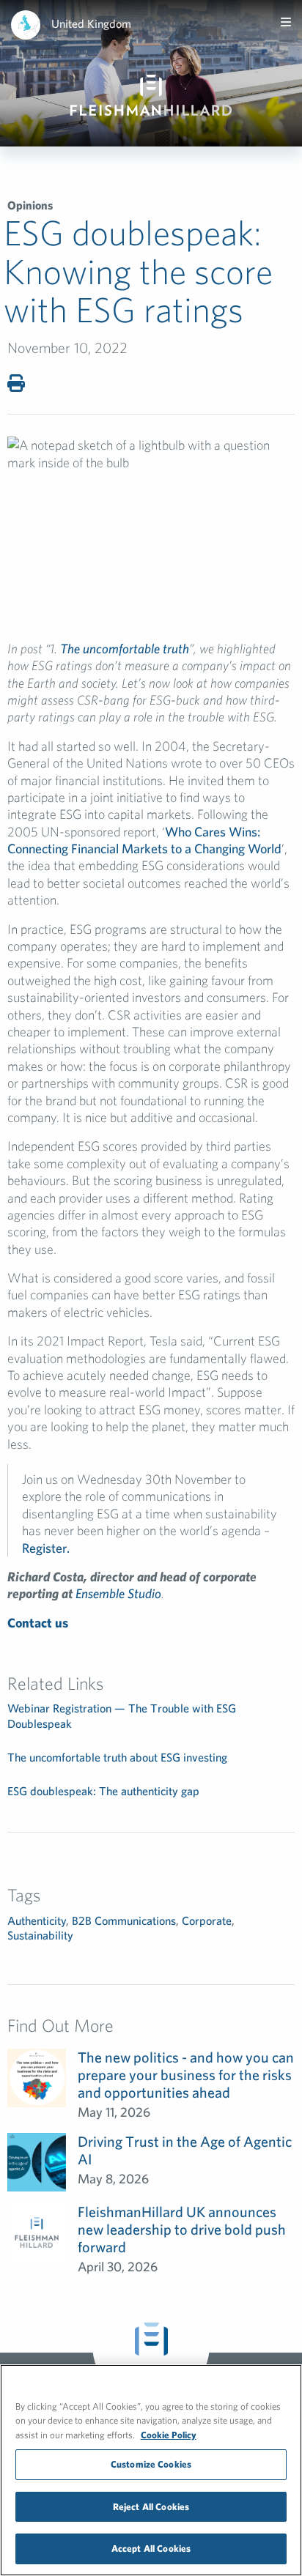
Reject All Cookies (151, 2507)
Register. (46, 1548)
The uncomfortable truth (125, 649)
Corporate (207, 1920)
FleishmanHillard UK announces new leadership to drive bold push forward (182, 2229)
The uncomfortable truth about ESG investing (117, 1757)
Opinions (30, 205)
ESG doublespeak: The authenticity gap (103, 1791)
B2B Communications (124, 1920)
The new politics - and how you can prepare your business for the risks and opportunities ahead (186, 2075)
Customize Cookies (151, 2464)
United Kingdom (91, 23)
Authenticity (37, 1920)
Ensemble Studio (118, 1593)
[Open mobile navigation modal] (286, 22)
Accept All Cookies (151, 2549)
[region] (151, 2470)
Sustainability (40, 1935)
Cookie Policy (169, 2435)
